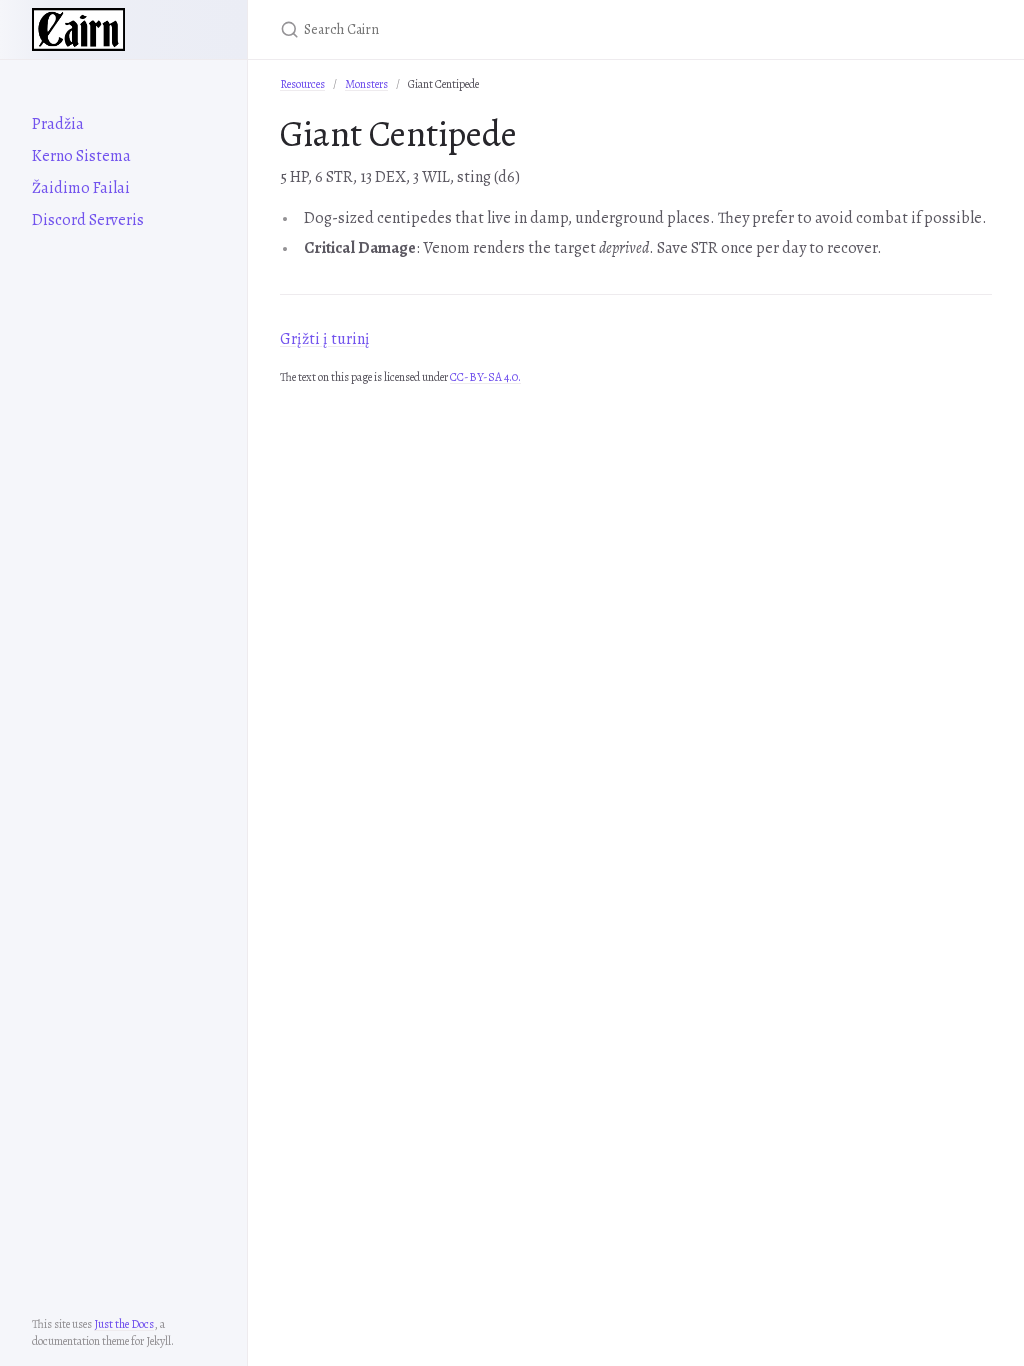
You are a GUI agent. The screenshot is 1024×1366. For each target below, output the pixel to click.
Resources (302, 84)
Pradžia (58, 124)
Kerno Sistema (81, 156)
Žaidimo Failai (81, 188)
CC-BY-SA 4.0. (485, 377)
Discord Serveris (88, 220)
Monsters (366, 84)
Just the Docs (124, 1324)
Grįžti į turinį (325, 339)
